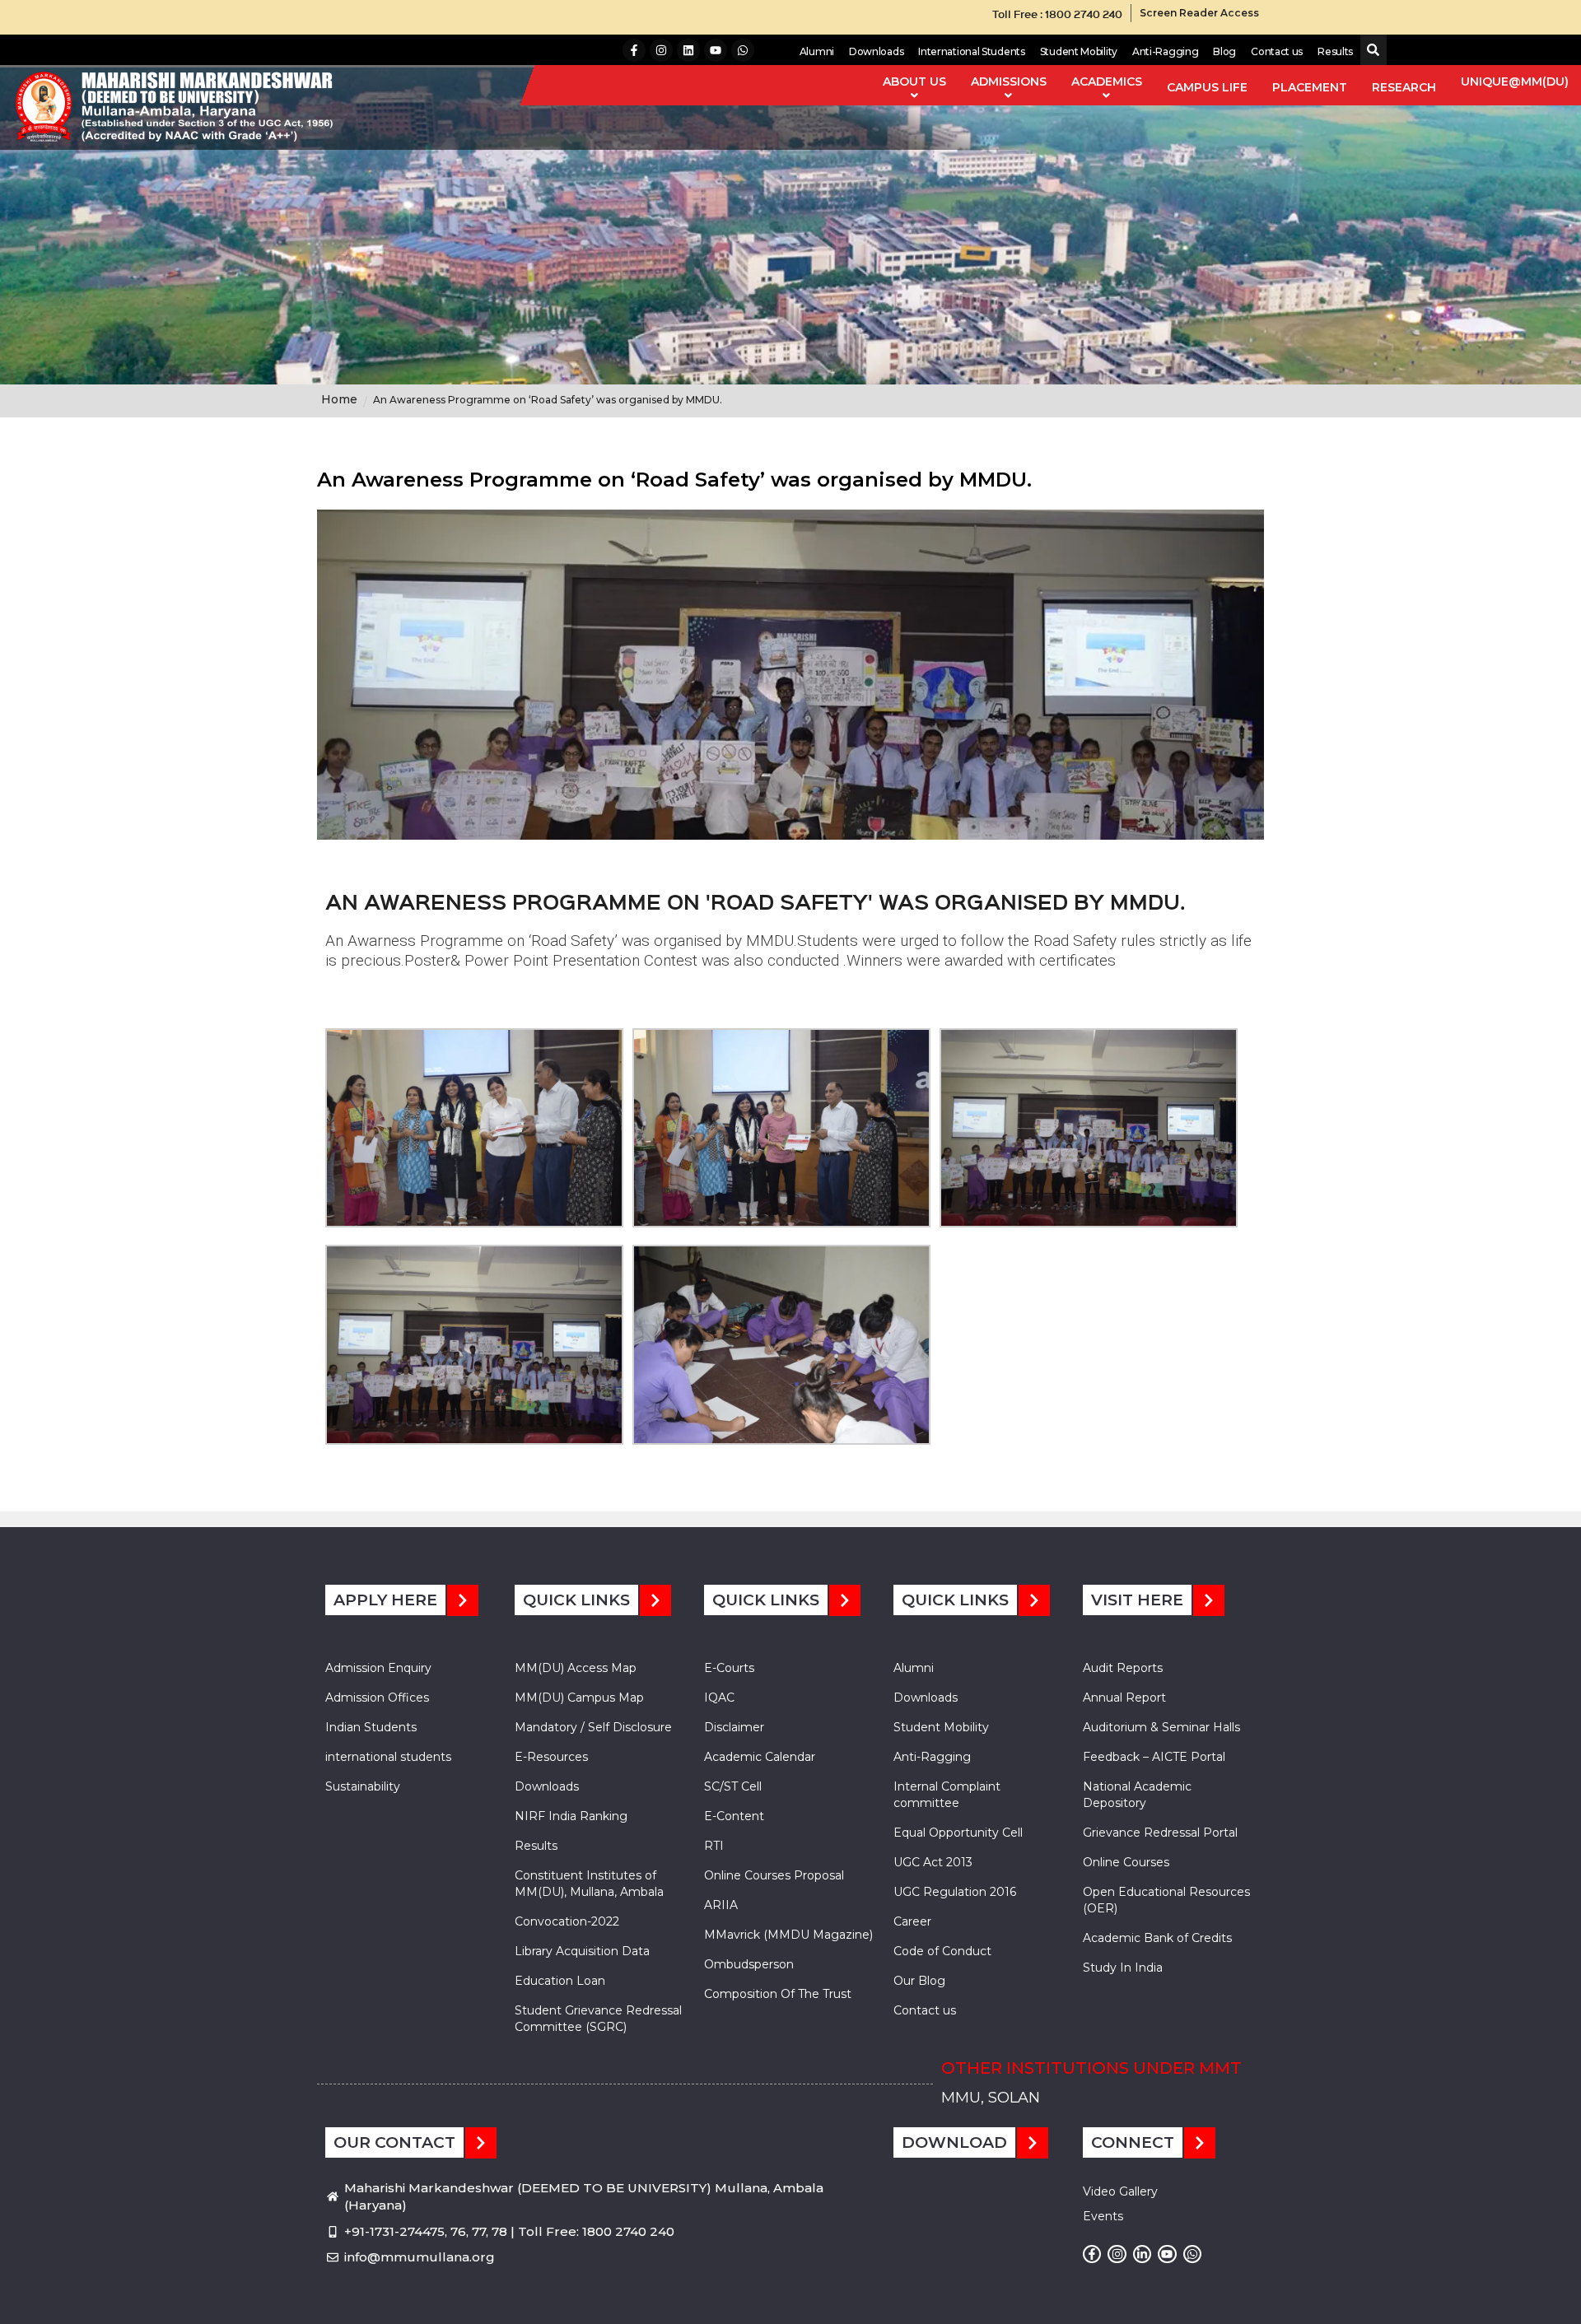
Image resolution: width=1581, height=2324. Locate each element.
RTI (714, 1846)
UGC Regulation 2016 (955, 1892)
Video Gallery (1120, 2191)
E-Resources (551, 1757)
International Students (971, 51)
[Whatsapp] (743, 50)
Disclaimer (734, 1727)
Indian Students (371, 1727)
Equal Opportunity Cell (958, 1833)
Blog (1224, 51)
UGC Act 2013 (933, 1862)
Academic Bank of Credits (1157, 1938)
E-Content (734, 1816)
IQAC (719, 1698)
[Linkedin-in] (1142, 2254)
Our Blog (919, 1981)
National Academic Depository (1137, 1795)
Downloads (876, 51)
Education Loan (560, 1981)
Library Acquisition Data (582, 1951)
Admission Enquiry (378, 1668)
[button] (1370, 51)
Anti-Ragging (1165, 51)
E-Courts (729, 1668)
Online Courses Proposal (774, 1875)
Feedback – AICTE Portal (1154, 1757)
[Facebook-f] (634, 50)
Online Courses (1126, 1862)
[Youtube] (716, 50)
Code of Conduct (942, 1951)
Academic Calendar (760, 1757)
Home (339, 399)
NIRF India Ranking (571, 1816)
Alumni (817, 51)
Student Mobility (1079, 51)
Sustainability (363, 1786)
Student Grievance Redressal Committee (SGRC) (598, 2019)
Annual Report (1124, 1698)
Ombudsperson (749, 1964)
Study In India (1123, 1968)
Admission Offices (377, 1698)
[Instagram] (661, 50)
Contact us (1277, 51)
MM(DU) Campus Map (579, 1698)
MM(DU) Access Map (576, 1668)
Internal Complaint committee (947, 1795)
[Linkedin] (688, 50)
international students (388, 1757)
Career (912, 1921)
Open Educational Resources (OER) (1166, 1900)
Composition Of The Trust (778, 1994)
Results (1335, 51)
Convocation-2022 (567, 1921)
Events (1103, 2216)
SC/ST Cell (733, 1786)
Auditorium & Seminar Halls (1161, 1727)
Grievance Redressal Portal (1160, 1833)
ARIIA (721, 1905)
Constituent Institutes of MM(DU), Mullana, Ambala (589, 1884)
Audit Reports (1123, 1668)
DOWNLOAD (954, 2142)
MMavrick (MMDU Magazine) (788, 1935)
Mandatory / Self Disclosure (593, 1727)
